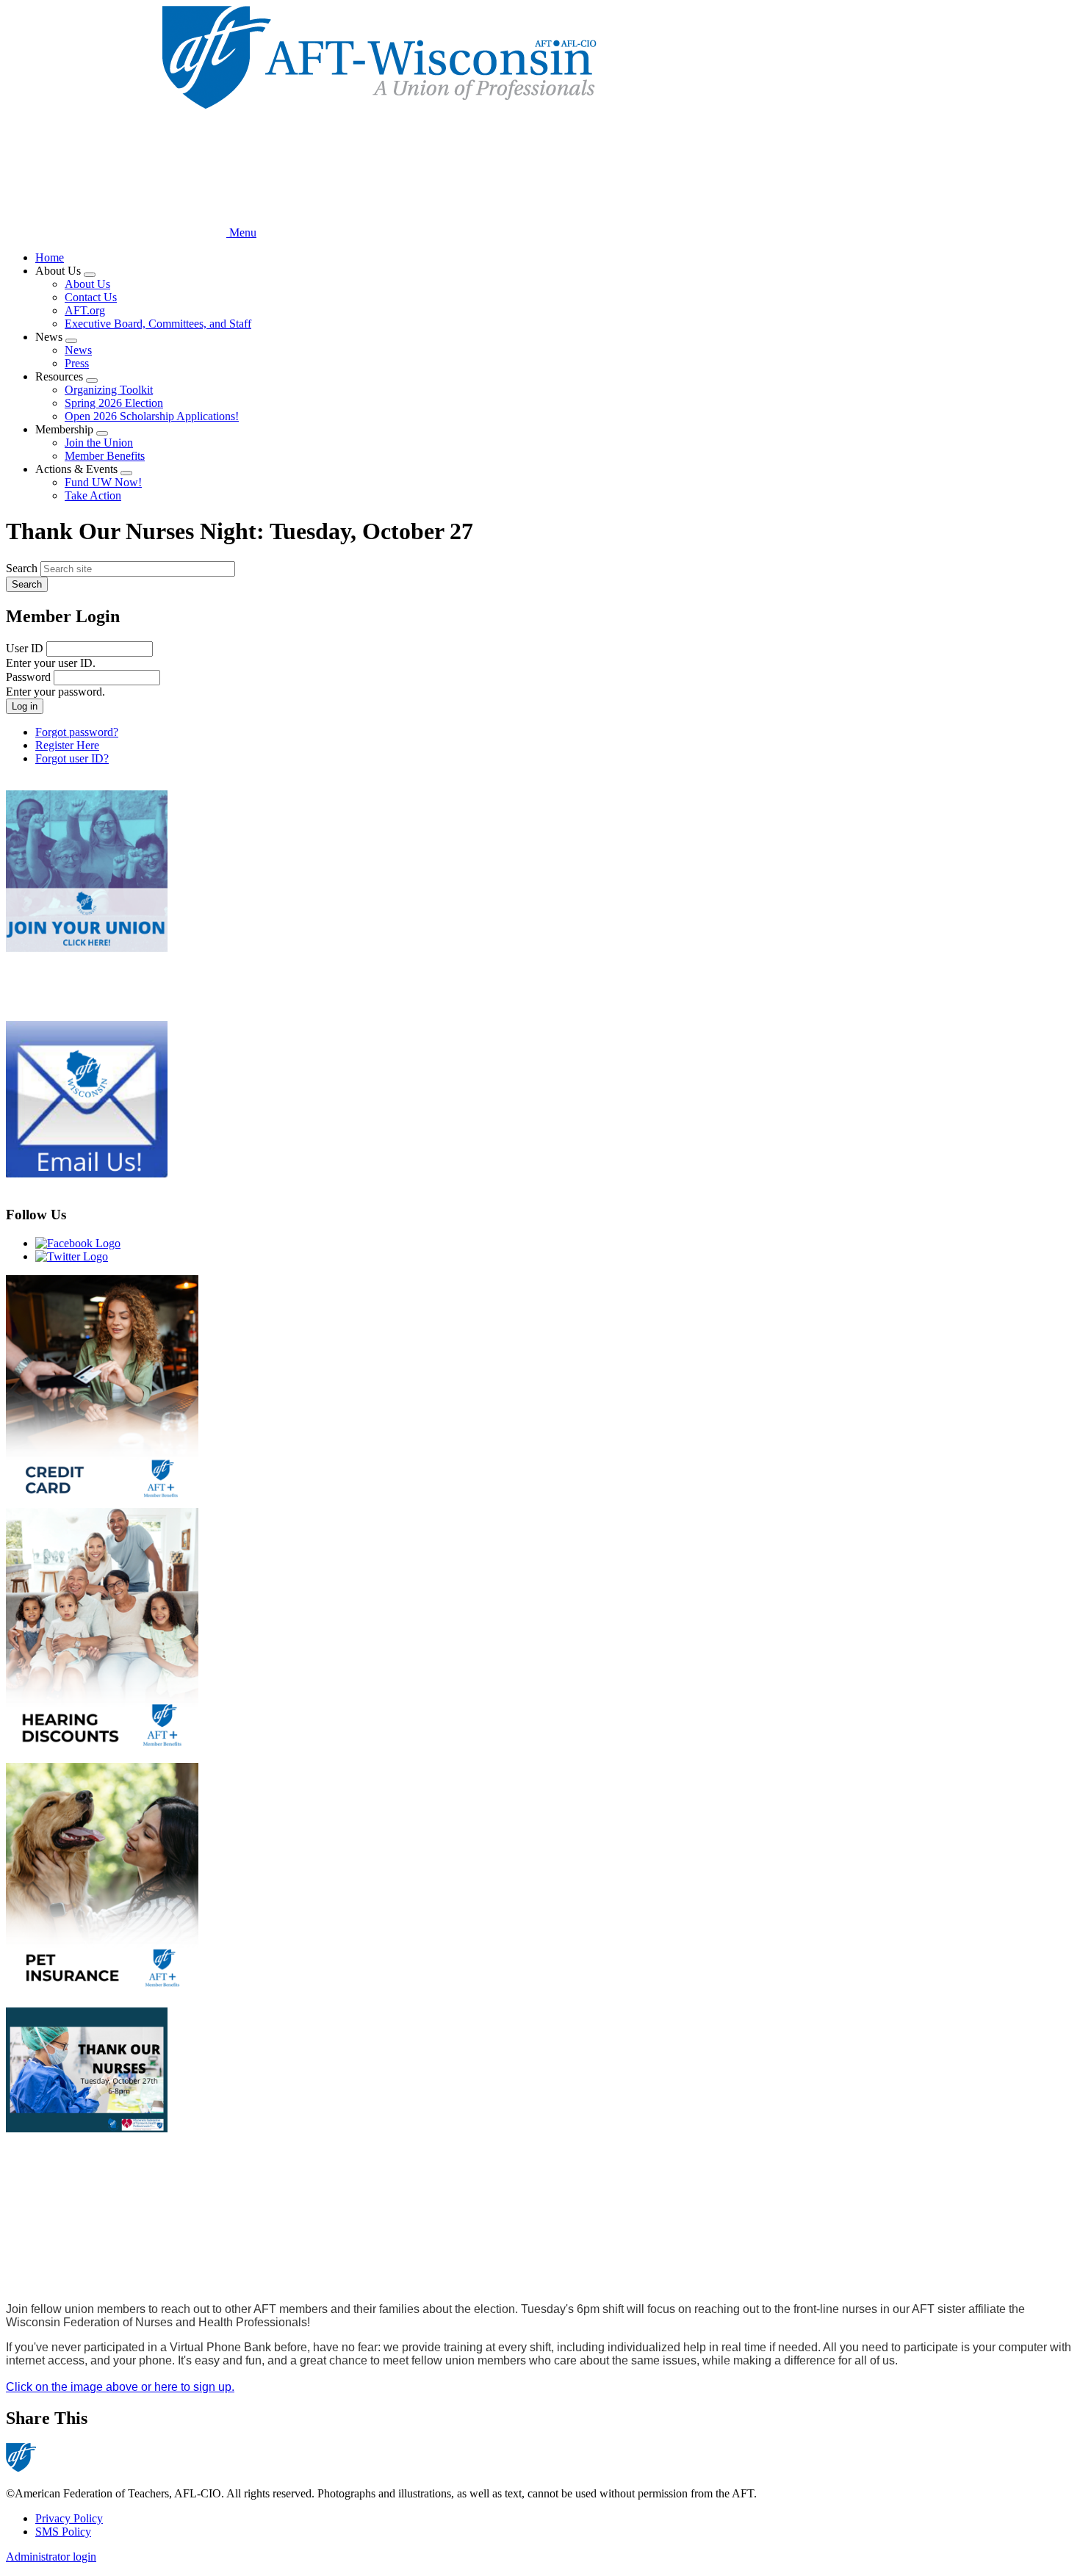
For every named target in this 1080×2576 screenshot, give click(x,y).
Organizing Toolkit (109, 390)
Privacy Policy (69, 2518)
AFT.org (85, 310)
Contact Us (91, 297)
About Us (87, 284)
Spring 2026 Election (114, 403)
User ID (25, 648)
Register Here (67, 745)
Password (28, 677)
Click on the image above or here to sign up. (120, 2387)
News (78, 350)
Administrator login (51, 2557)
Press (77, 363)
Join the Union (99, 443)
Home (50, 257)
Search (22, 568)
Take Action (93, 495)
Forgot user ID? (72, 758)
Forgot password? (77, 732)
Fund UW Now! (103, 482)
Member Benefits (105, 456)
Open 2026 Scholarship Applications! (152, 416)
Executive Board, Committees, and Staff (158, 324)
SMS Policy (63, 2532)
